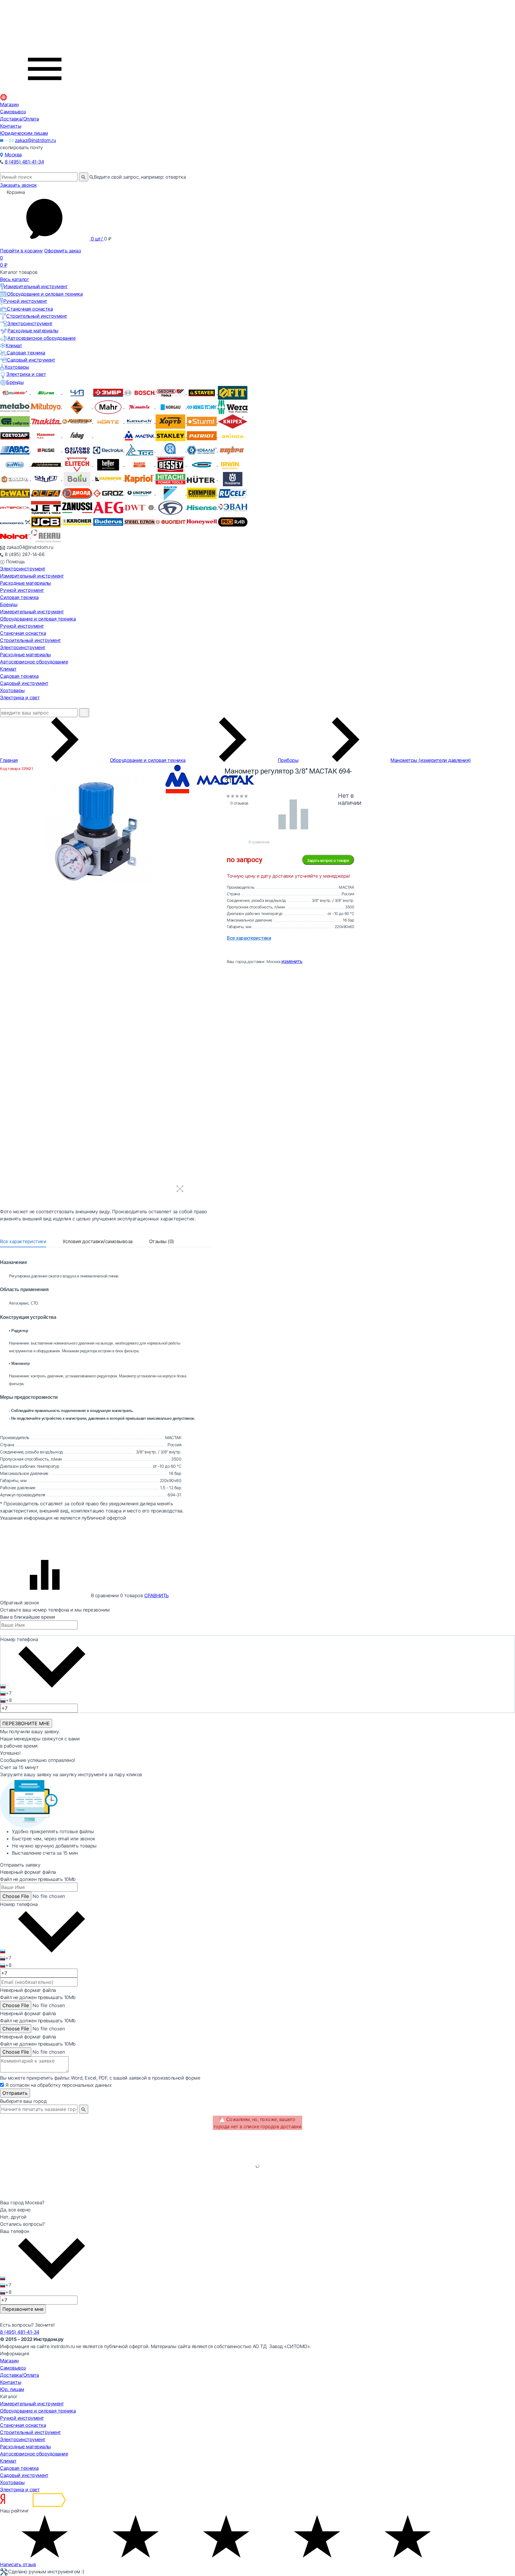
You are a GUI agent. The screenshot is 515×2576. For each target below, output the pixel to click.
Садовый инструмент (31, 360)
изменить (292, 961)
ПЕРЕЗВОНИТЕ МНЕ (26, 1723)
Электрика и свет (26, 374)
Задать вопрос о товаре (328, 860)
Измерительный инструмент (36, 286)
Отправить (15, 2093)
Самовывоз (13, 112)
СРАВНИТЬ (156, 1595)
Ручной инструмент (25, 301)
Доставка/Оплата (20, 119)
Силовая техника (19, 597)
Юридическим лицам (24, 133)
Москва (13, 155)
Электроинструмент (30, 323)
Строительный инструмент (37, 316)
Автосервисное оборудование (41, 338)
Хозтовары (17, 367)
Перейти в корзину (21, 251)
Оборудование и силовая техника (45, 294)
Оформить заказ (62, 251)
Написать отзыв (18, 2564)
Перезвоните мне (23, 2309)
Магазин (9, 104)
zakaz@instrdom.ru (35, 140)
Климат (14, 345)
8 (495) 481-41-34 (24, 162)
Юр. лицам (12, 2389)
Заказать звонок (18, 185)
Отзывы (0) (162, 1241)
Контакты (11, 126)
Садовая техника (26, 353)
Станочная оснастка (30, 309)
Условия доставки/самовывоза (98, 1241)
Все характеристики (23, 1241)
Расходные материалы (33, 331)
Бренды (15, 382)
